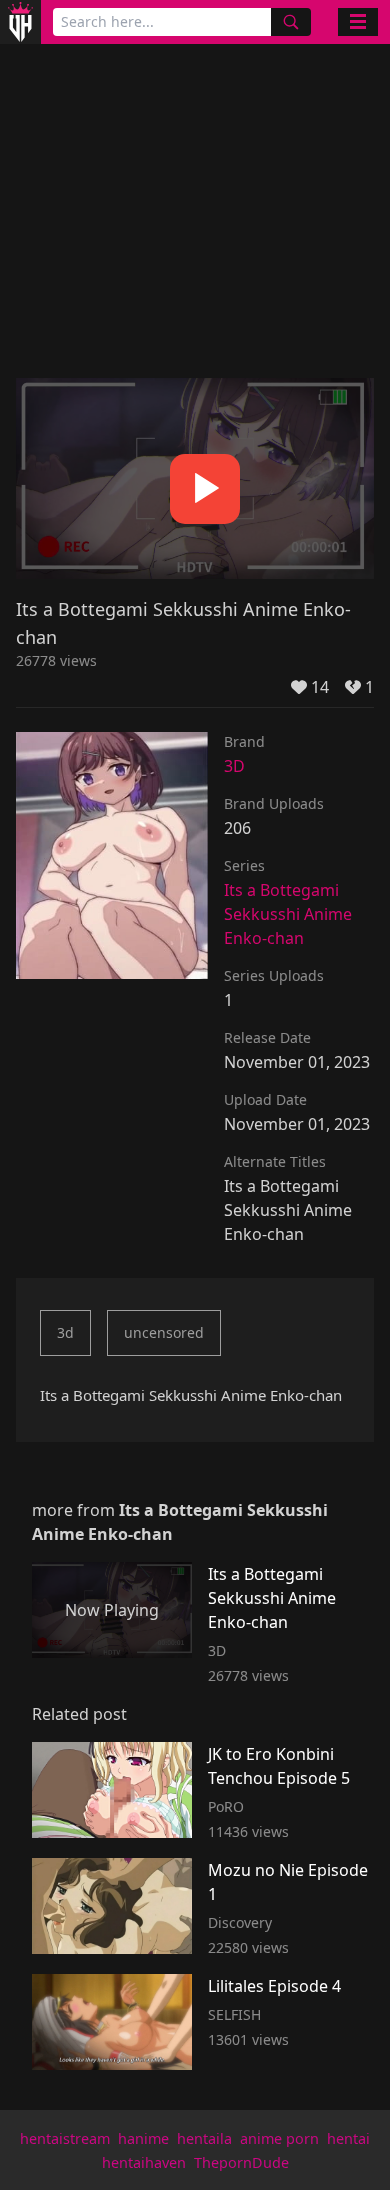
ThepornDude (241, 2162)
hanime (143, 2138)
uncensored (164, 1332)
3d (65, 1332)
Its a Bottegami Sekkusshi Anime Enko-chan (288, 914)
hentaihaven (144, 2162)
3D (234, 766)
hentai (348, 2138)
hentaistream (65, 2138)
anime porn (279, 2138)
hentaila (204, 2138)
